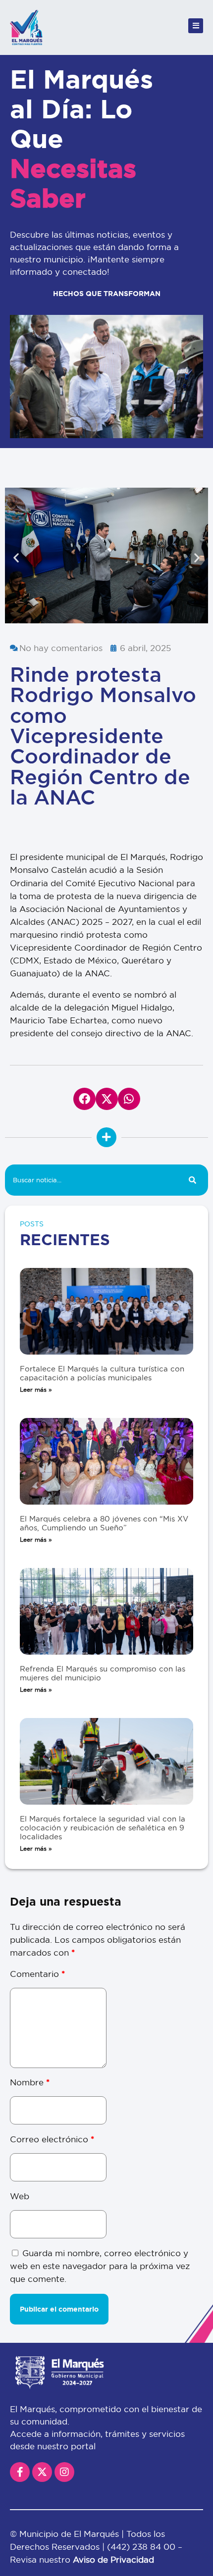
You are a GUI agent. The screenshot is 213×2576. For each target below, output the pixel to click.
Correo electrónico (52, 2139)
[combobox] (91, 1180)
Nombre (30, 2082)
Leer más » (36, 1389)
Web (20, 2196)
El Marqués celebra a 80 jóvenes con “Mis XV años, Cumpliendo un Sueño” (104, 1523)
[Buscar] (192, 1180)
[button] (16, 557)
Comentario (37, 1974)
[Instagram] (64, 2472)
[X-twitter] (42, 2472)
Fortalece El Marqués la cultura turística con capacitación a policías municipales (102, 1373)
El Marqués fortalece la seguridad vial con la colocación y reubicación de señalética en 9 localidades (103, 1828)
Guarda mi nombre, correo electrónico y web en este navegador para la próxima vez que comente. (100, 2266)
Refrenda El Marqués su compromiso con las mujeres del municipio (103, 1673)
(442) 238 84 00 (142, 2547)
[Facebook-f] (20, 2472)
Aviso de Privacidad (113, 2559)
